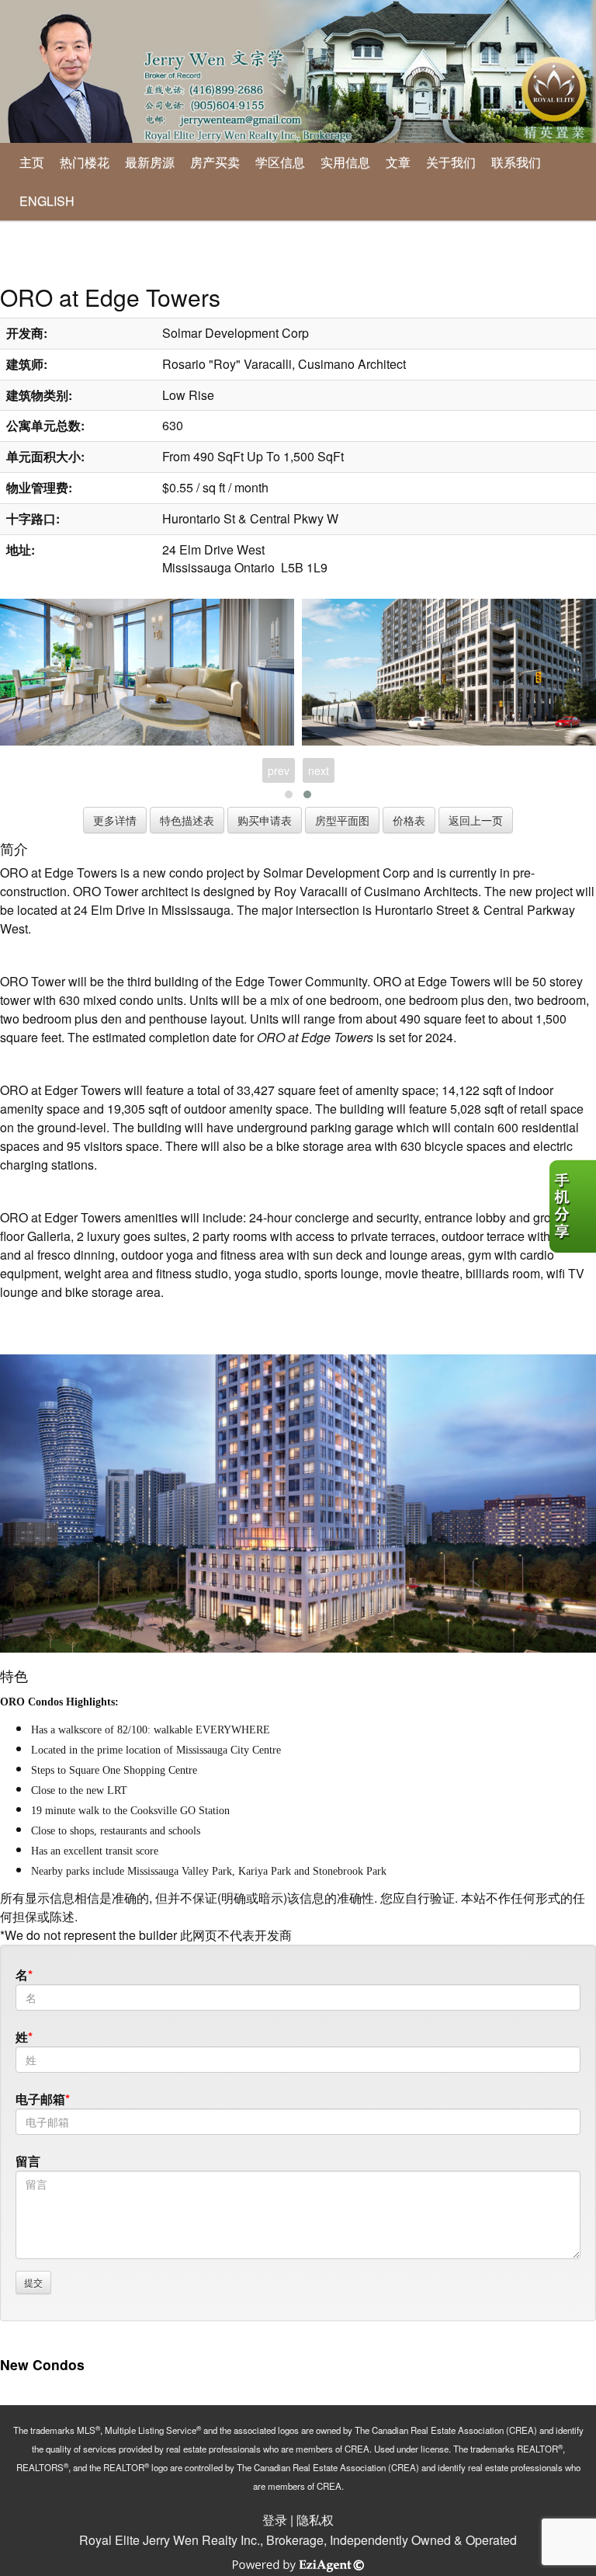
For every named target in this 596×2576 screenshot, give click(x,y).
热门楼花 (85, 162)
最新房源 (150, 162)
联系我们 (516, 162)
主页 (32, 162)
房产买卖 (215, 162)
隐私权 (315, 2520)
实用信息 (345, 162)
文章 (398, 162)
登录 (275, 2520)
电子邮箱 (40, 2099)
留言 (28, 2161)
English (47, 201)
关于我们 (451, 162)
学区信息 (280, 162)
